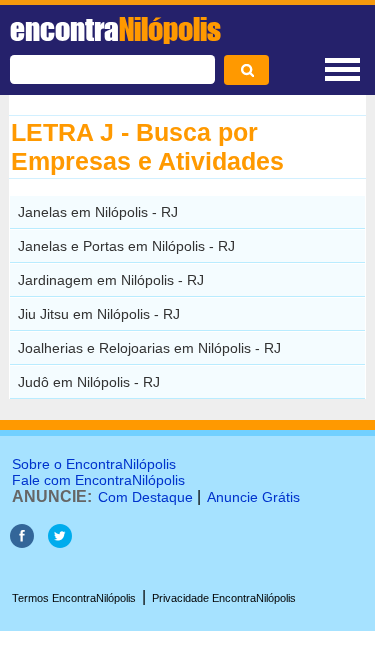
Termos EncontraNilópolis (74, 598)
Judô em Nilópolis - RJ (89, 382)
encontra (115, 29)
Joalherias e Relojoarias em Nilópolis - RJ (149, 348)
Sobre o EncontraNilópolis (94, 464)
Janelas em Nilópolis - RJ (98, 212)
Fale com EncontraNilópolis (98, 480)
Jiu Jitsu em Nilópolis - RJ (99, 314)
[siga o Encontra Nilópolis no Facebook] (22, 542)
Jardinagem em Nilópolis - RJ (111, 280)
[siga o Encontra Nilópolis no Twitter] (60, 542)
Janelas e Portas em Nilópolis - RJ (126, 246)
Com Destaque (145, 497)
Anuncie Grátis (253, 497)
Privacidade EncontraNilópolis (224, 598)
